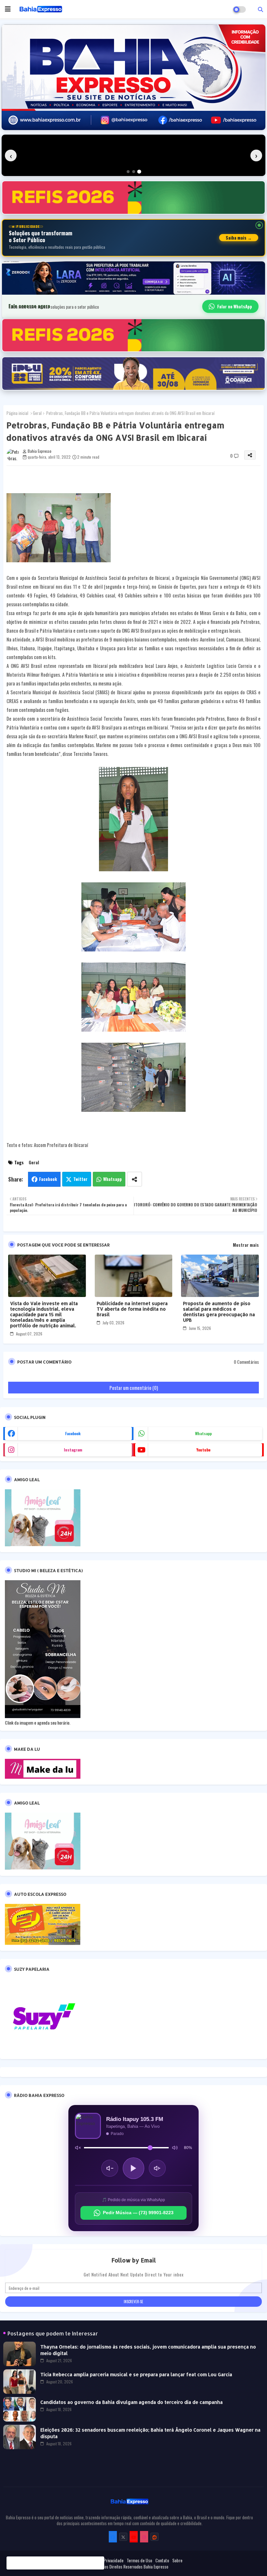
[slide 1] (128, 172)
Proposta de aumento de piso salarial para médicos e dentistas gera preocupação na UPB (219, 1312)
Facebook (48, 1179)
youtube (203, 1450)
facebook (73, 1433)
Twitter (80, 1179)
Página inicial (17, 413)
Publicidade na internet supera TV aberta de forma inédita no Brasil (132, 1309)
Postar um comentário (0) (134, 1388)
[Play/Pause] (133, 2168)
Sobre (177, 2560)
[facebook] (113, 2537)
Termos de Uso (139, 2560)
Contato (162, 2560)
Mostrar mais (246, 1245)
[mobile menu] (8, 9)
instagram (73, 1450)
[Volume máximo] (175, 2148)
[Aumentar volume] (157, 2168)
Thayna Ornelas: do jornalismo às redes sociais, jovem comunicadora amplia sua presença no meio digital (148, 2350)
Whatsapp (112, 1179)
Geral (37, 413)
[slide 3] (139, 172)
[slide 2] (134, 172)
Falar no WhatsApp (235, 306)
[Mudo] (78, 2148)
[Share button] (134, 1179)
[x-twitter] (123, 2537)
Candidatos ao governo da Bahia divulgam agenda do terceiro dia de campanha (132, 2402)
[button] (260, 9)
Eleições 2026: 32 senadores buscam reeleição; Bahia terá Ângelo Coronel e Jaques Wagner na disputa (150, 2433)
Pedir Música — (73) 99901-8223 (138, 2213)
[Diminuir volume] (110, 2168)
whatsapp (203, 1433)
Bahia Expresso (156, 2567)
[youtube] (134, 2537)
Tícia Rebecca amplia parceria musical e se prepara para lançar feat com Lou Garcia (136, 2374)
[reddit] (155, 2537)
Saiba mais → (239, 238)
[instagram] (144, 2537)
